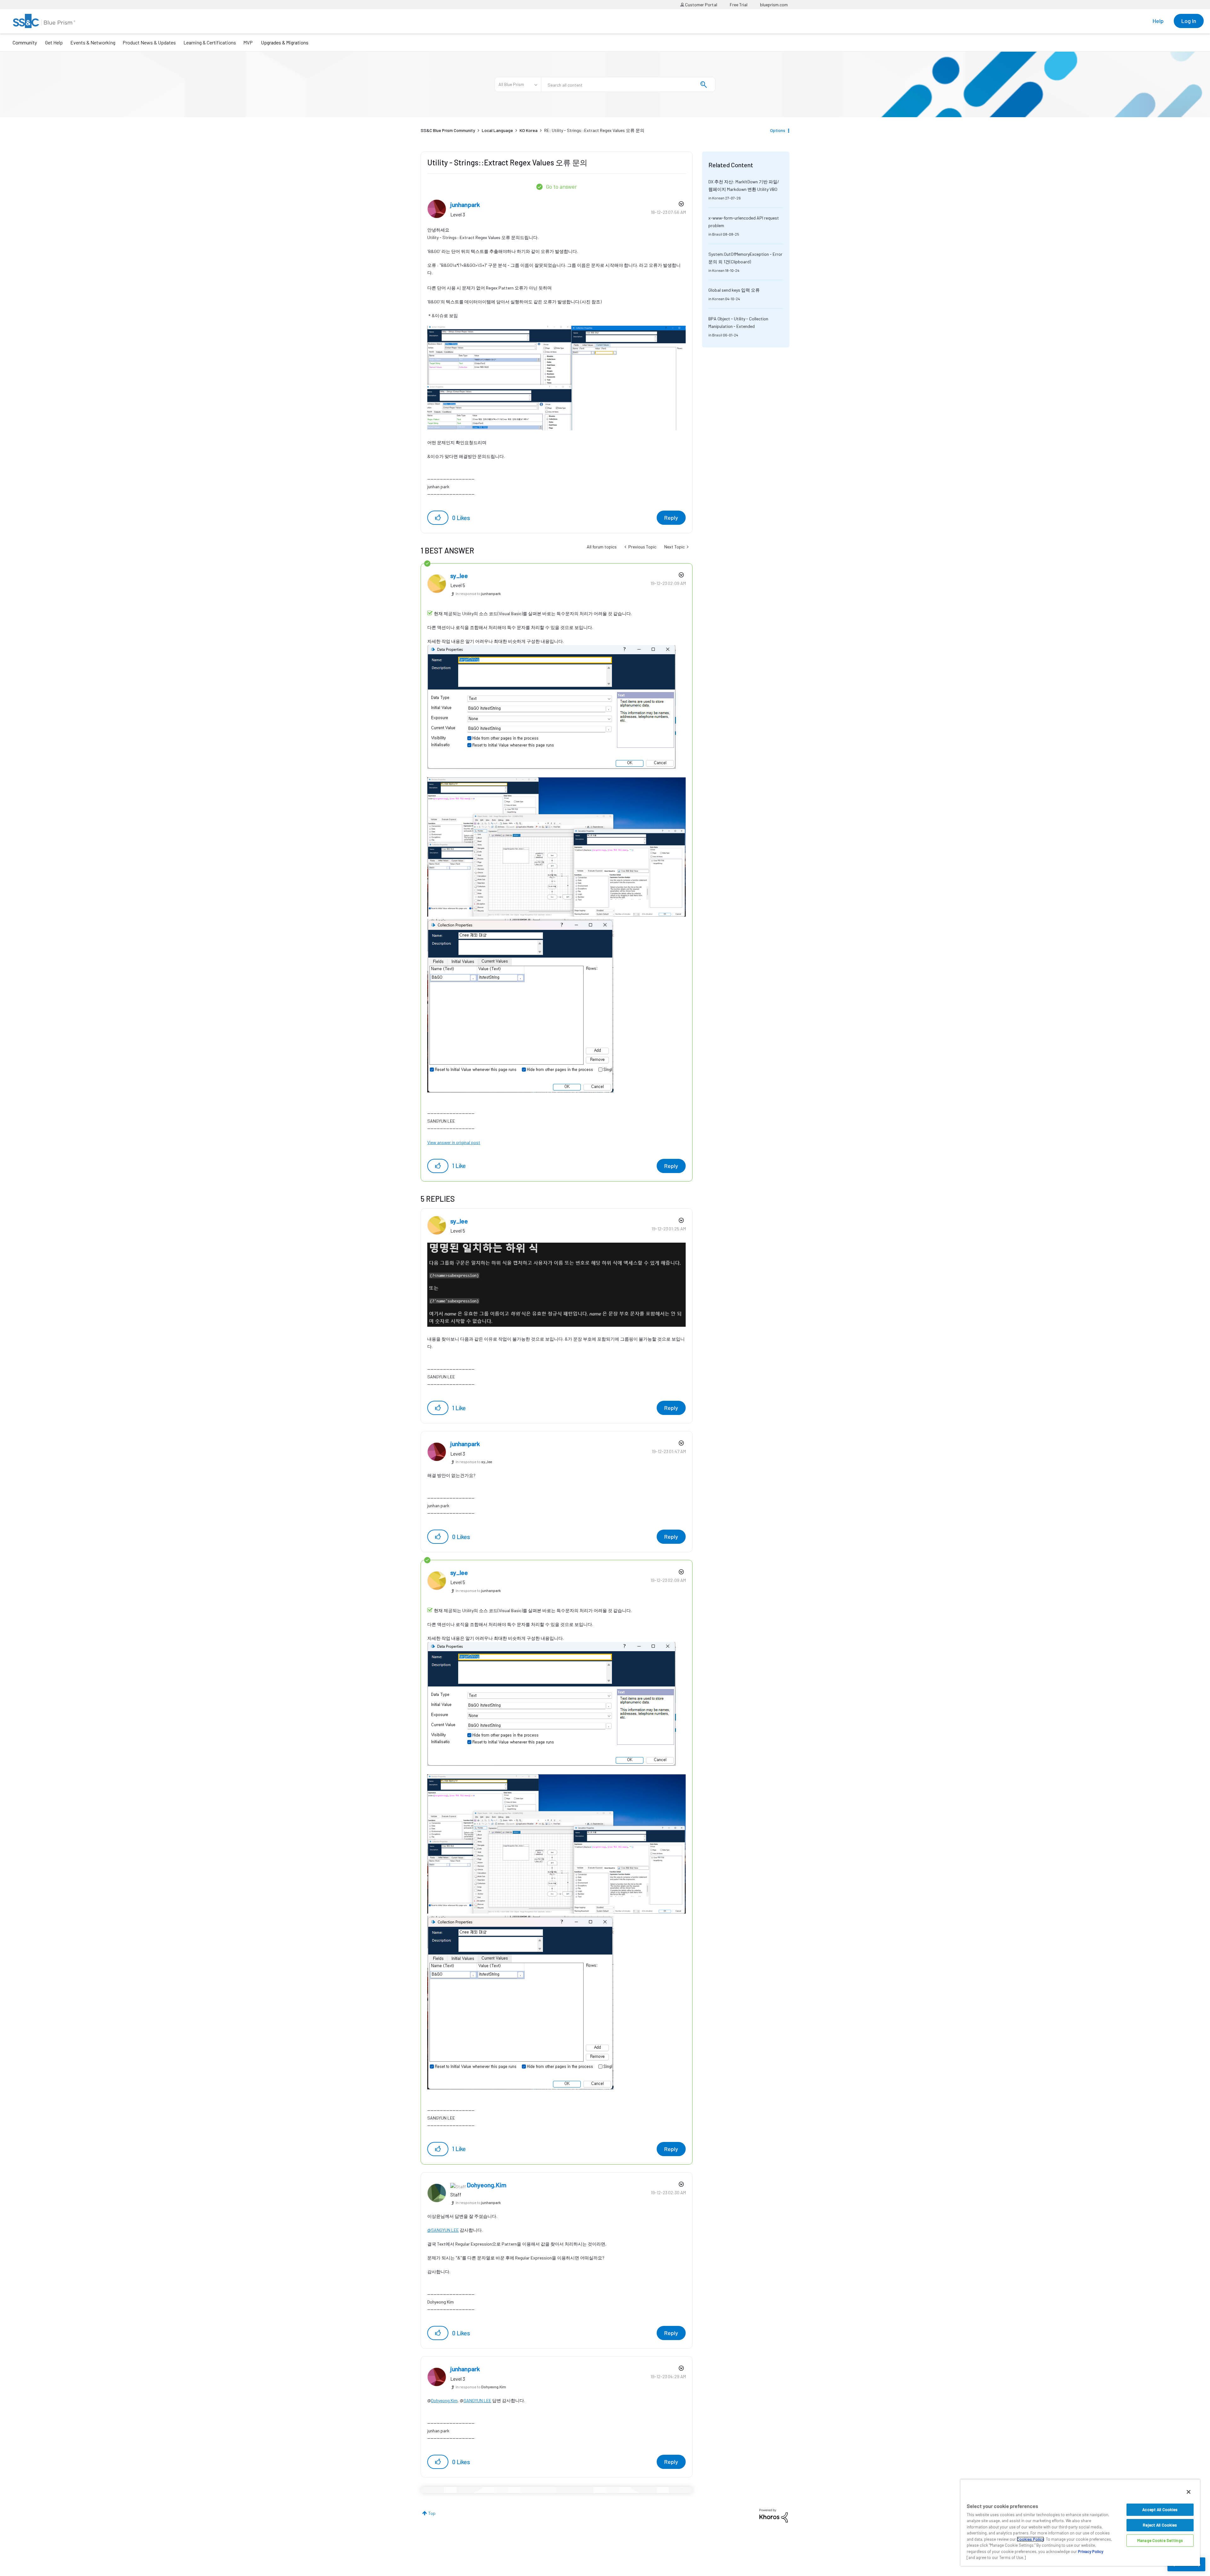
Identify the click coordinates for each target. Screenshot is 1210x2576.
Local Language (497, 130)
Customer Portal (701, 5)
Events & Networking (93, 42)
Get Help (54, 42)
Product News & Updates (149, 42)
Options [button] (778, 130)
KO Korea (529, 130)
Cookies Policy (1030, 2539)
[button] (438, 518)
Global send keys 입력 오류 (734, 290)
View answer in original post (454, 1142)
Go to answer (561, 186)
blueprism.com (774, 5)
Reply (671, 518)
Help (1158, 21)
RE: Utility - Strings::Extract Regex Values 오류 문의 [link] (594, 130)
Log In (1189, 21)
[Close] (1189, 2492)
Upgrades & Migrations (285, 42)
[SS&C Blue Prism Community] (44, 21)
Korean (718, 198)
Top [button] (432, 2513)
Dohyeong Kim (444, 2400)
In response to (478, 593)
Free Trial (739, 5)
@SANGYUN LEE (443, 2230)
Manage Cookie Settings (1160, 2540)
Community (25, 42)
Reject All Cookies (1160, 2525)
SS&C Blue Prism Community (448, 130)
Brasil (717, 234)
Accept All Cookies (1160, 2510)
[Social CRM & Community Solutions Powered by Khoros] (774, 2515)
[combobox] (628, 84)
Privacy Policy (1091, 2551)
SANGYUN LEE (477, 2400)
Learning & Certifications (210, 42)
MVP (248, 42)
